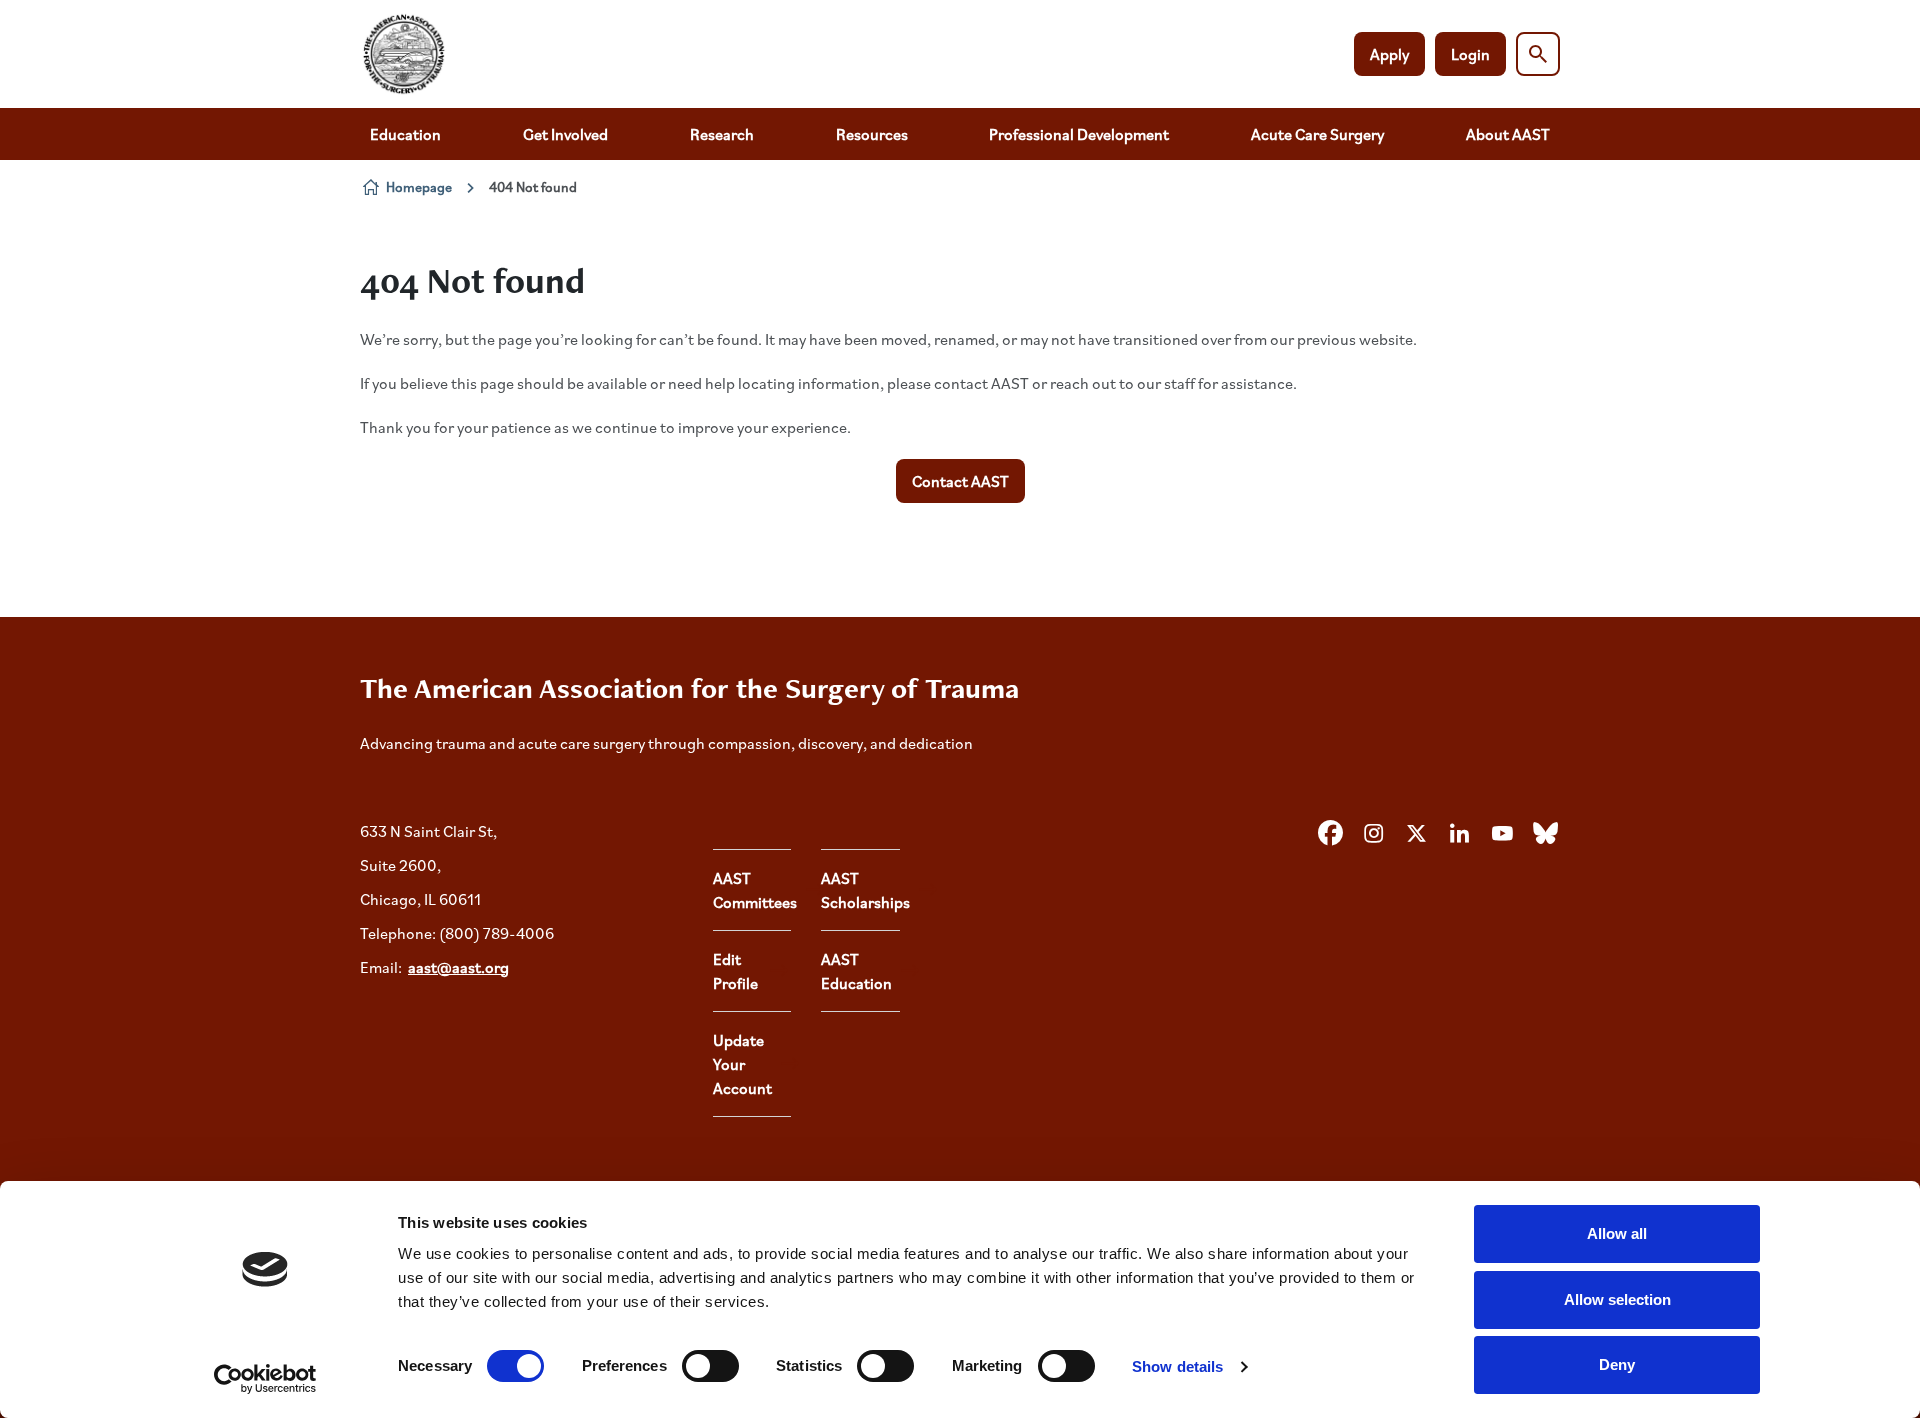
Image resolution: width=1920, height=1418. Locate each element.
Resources (872, 134)
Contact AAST (960, 481)
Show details (1177, 1366)
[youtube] (1502, 834)
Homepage (419, 186)
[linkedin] (1459, 834)
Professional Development (1079, 134)
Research (722, 134)
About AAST (1508, 134)
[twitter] (1416, 834)
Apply (1389, 54)
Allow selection (1617, 1299)
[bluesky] (1545, 834)
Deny (1617, 1364)
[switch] (710, 1366)
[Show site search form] (1538, 54)
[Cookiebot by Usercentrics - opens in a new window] (265, 1379)
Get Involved (565, 134)
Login (1470, 54)
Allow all (1617, 1233)
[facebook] (1330, 834)
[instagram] (1373, 834)
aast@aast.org (458, 967)
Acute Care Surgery (1317, 134)
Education (405, 134)
